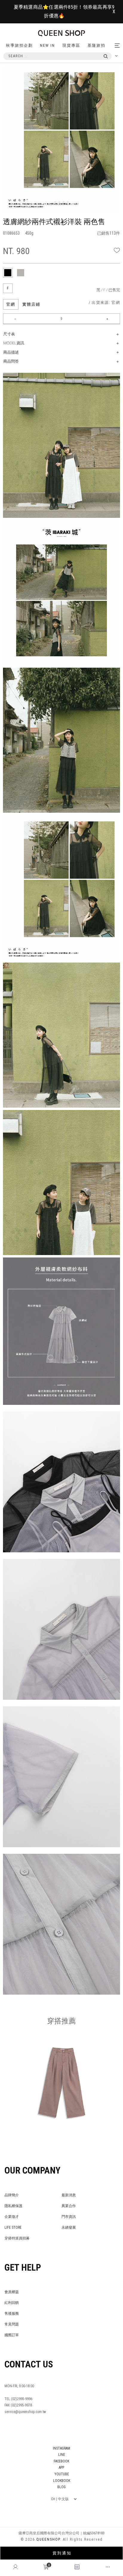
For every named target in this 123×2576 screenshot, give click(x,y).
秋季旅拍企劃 (19, 45)
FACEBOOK (61, 2461)
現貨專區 (71, 45)
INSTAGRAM (61, 2448)
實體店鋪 (31, 304)
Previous (17, 80)
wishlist (117, 250)
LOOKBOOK (62, 2481)
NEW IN (47, 45)
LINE (62, 2455)
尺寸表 (9, 334)
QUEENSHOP (48, 2539)
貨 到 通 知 (62, 2553)
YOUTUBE (62, 2474)
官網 (11, 304)
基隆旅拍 (96, 45)
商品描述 (11, 352)
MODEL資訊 (14, 343)
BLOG (61, 2487)
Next (117, 80)
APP (61, 2468)
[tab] (8, 273)
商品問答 (11, 361)
